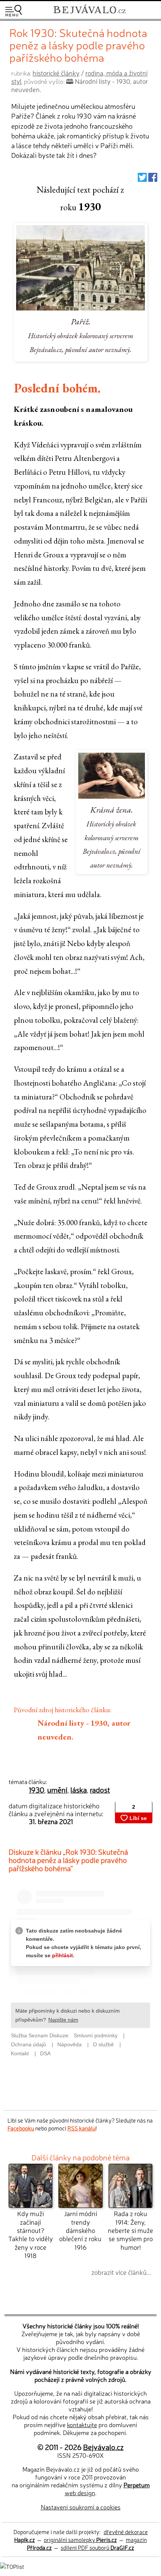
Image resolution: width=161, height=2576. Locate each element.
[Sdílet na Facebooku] (153, 179)
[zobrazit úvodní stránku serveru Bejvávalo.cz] (89, 14)
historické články (56, 73)
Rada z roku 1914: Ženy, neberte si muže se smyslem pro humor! (130, 2230)
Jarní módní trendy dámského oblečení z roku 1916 (80, 2230)
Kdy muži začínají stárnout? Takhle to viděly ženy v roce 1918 (31, 2234)
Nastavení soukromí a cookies (81, 2507)
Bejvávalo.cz (103, 2447)
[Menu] (13, 11)
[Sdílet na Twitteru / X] (142, 179)
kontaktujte (82, 2424)
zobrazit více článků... (121, 2272)
